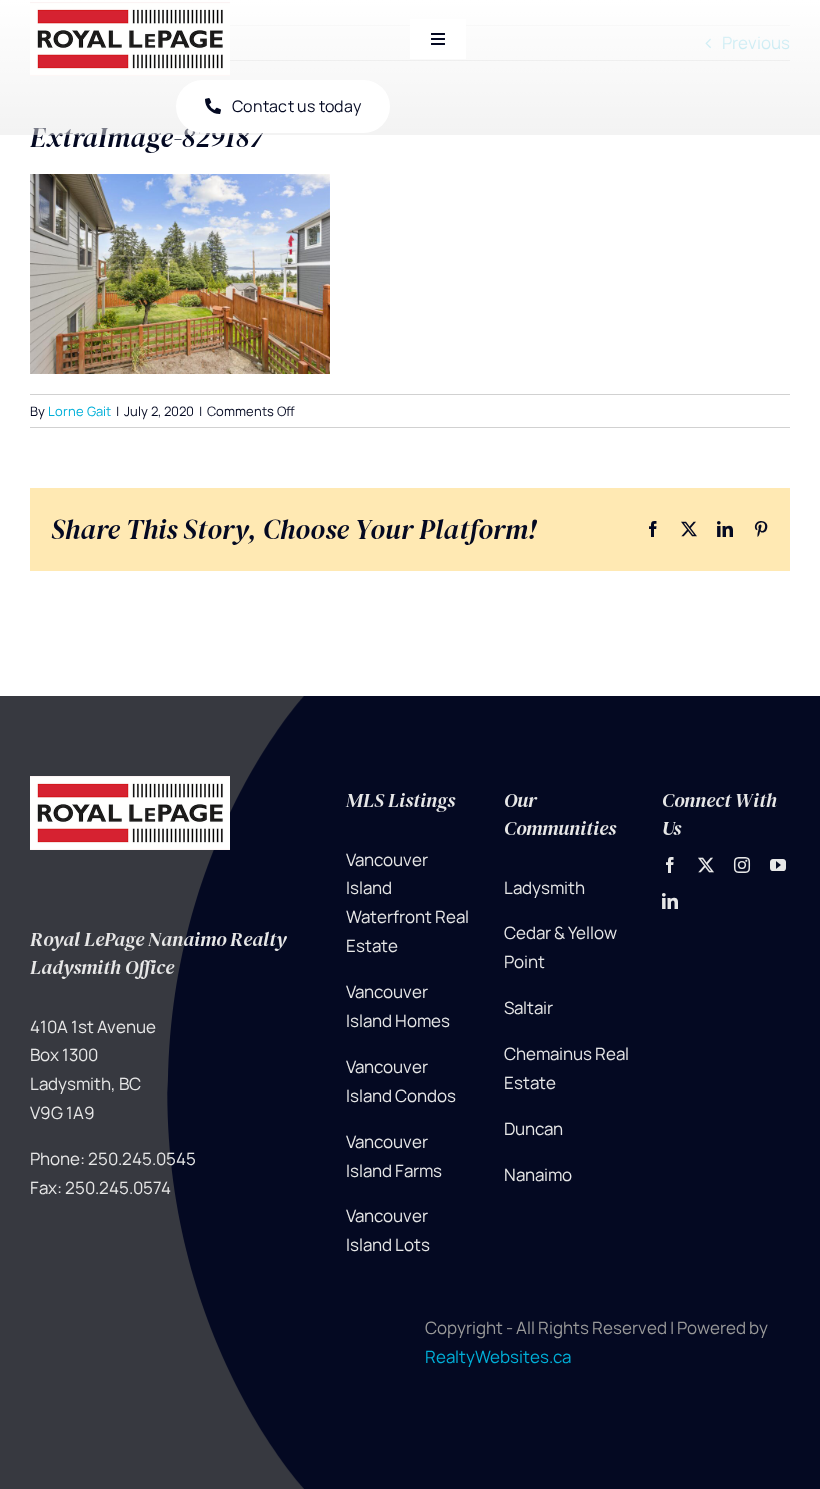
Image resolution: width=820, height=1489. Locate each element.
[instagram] (742, 865)
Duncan (533, 1128)
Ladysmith (544, 887)
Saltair (528, 1007)
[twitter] (706, 865)
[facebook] (670, 865)
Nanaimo (538, 1174)
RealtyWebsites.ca (498, 1356)
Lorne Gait (79, 411)
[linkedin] (670, 901)
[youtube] (778, 865)
